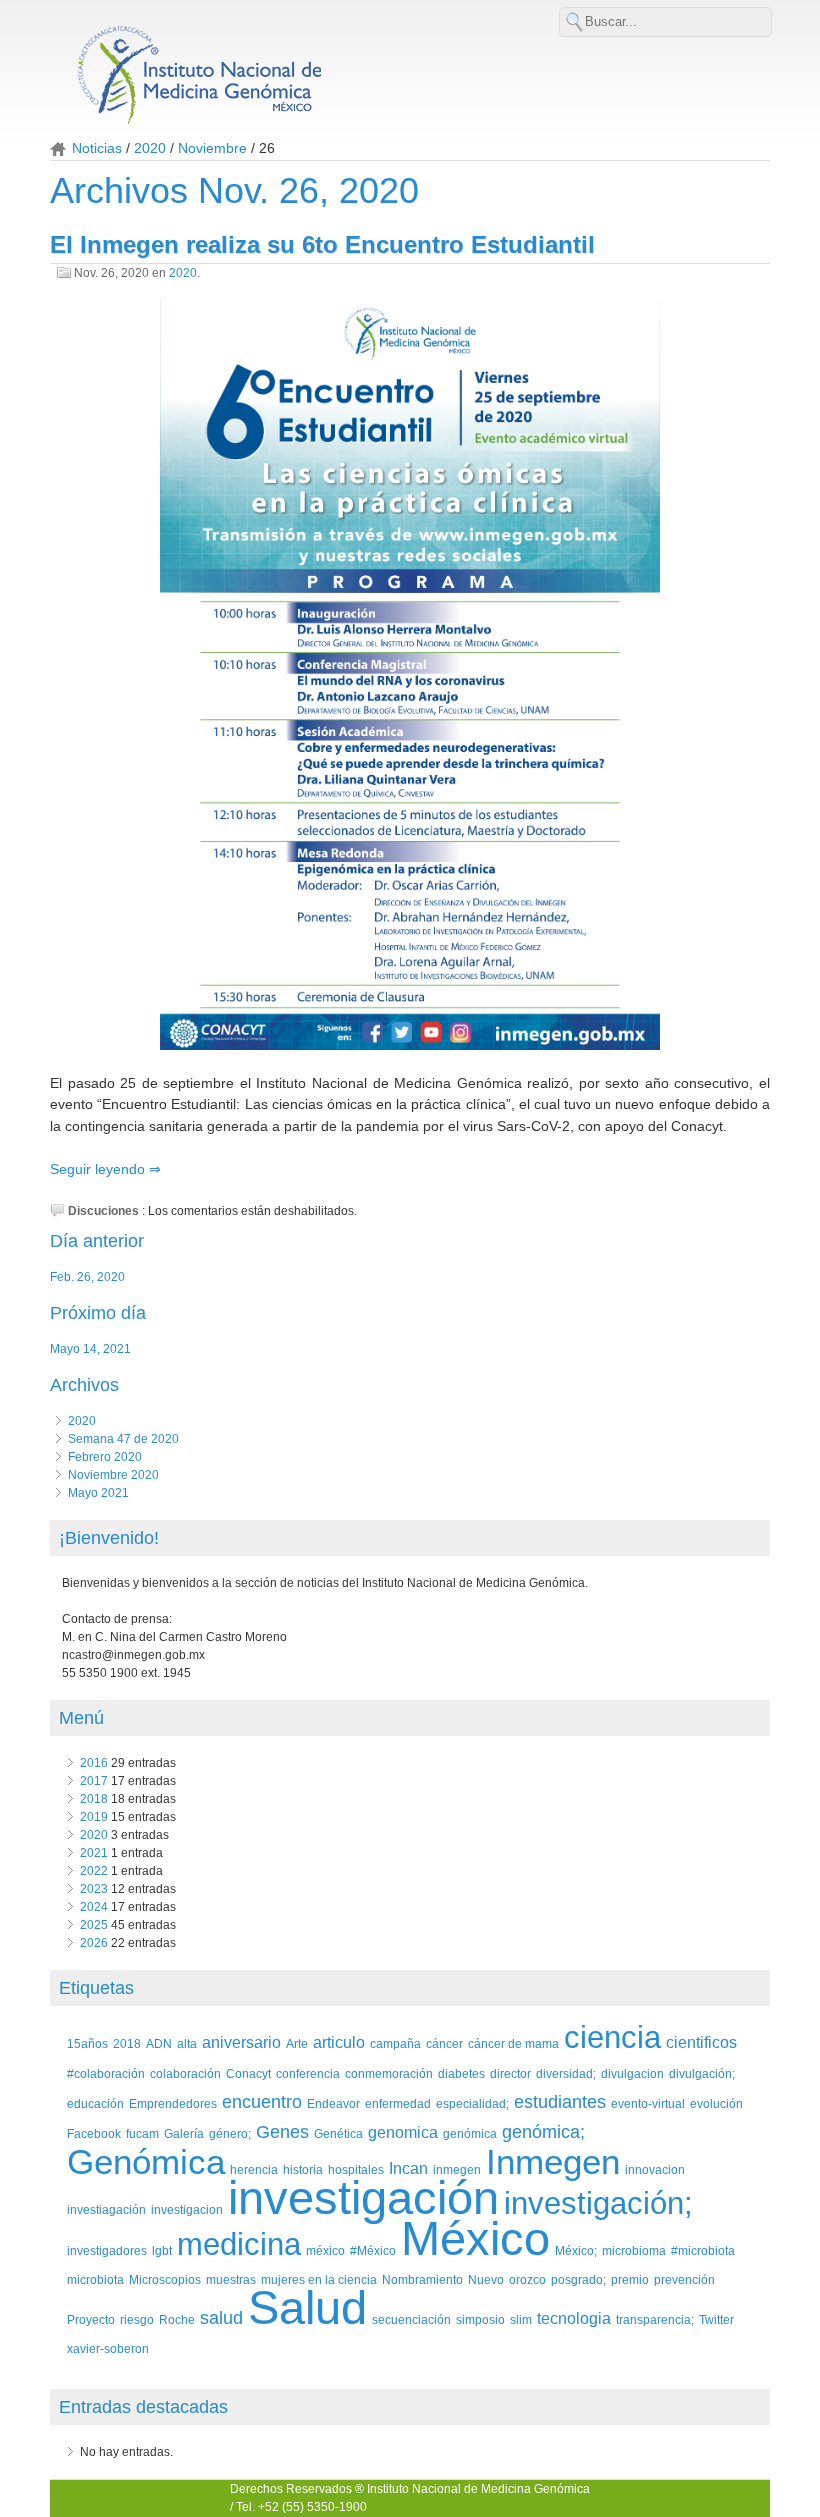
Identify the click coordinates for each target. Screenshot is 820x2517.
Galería (184, 2133)
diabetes (461, 2073)
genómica (470, 2133)
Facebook (94, 2133)
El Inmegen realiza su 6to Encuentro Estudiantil (322, 244)
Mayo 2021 (98, 1493)
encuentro (262, 2102)
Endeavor (333, 2103)
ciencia (612, 2037)
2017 (94, 1781)
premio (630, 2279)
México (475, 2238)
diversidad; (566, 2073)
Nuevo (486, 2279)
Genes (282, 2132)
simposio (480, 2319)
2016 (94, 1763)
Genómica (146, 2161)
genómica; (543, 2132)
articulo (339, 2042)
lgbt (162, 2250)
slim (521, 2319)
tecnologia (574, 2318)
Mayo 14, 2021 (90, 1349)
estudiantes (560, 2102)
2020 (150, 148)
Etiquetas (96, 1988)
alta (187, 2043)
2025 (94, 1925)
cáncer (444, 2043)
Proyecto (91, 2319)
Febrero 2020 (105, 1457)
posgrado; (578, 2279)
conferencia (308, 2073)
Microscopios (165, 2279)
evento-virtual (648, 2103)
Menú (81, 1718)
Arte (297, 2043)
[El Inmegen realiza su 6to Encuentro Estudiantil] (410, 677)
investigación (363, 2197)
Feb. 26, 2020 (87, 1277)
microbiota (95, 2279)
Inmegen (553, 2161)
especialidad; (472, 2103)
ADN (159, 2043)
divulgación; (702, 2073)
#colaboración (106, 2073)
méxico (325, 2250)
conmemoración (389, 2073)
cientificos (701, 2042)
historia (303, 2169)
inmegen (457, 2169)
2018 (94, 1799)
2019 (94, 1817)
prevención (684, 2279)
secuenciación (411, 2319)
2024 (94, 1907)
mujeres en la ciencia (319, 2279)
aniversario (241, 2042)
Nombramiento (422, 2279)
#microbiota (703, 2250)
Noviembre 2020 (113, 1475)
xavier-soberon (108, 2348)
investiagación (106, 2209)
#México (373, 2250)
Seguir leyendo (99, 1169)
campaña (395, 2043)
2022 (94, 1871)
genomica (403, 2132)
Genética (338, 2133)
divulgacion (632, 2073)
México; (576, 2250)
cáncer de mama (513, 2043)
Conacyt (248, 2073)
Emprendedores (173, 2103)
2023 (94, 1889)
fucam (142, 2133)
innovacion (655, 2169)
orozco (527, 2279)
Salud (307, 2307)
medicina (239, 2244)
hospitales (356, 2169)
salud (221, 2318)
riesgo (137, 2319)
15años (87, 2043)
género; (230, 2133)
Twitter (716, 2319)
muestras (231, 2279)
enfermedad (398, 2103)
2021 (94, 1853)
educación (95, 2103)
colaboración (185, 2073)
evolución (716, 2103)
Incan (408, 2168)
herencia (254, 2169)
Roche (177, 2319)
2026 (94, 1943)
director (510, 2073)
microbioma (634, 2250)
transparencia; (655, 2319)
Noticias (97, 148)
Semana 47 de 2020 (123, 1439)
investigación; (598, 2203)
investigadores (107, 2250)
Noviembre (212, 148)
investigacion (187, 2209)
